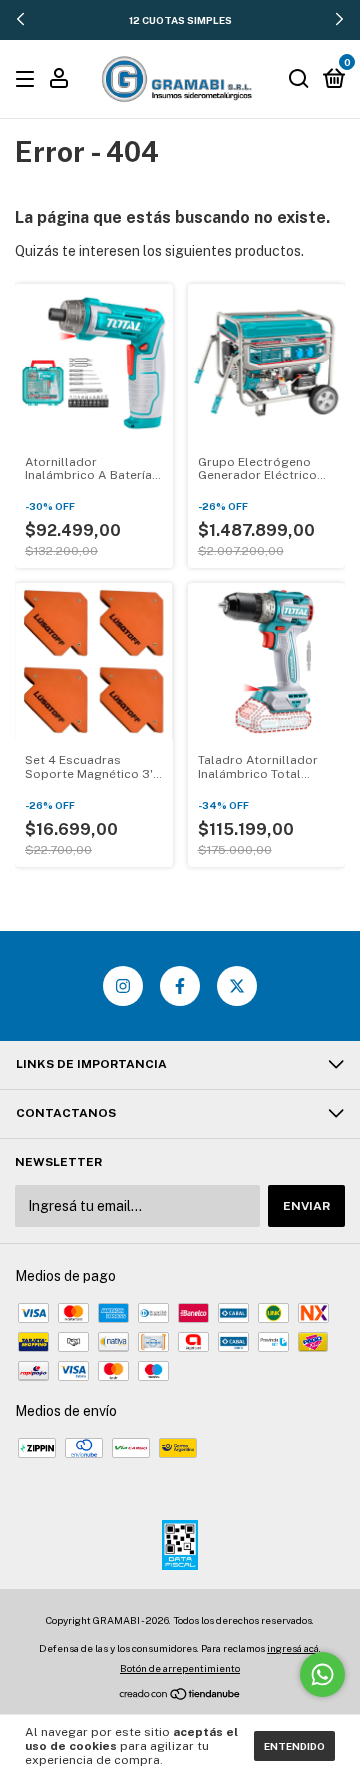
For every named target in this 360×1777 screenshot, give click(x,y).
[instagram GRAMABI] (123, 986)
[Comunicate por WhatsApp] (322, 1674)
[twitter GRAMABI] (237, 986)
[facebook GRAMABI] (180, 986)
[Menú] (28, 80)
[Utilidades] (59, 81)
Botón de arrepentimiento (180, 1668)
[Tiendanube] (180, 1696)
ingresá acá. (294, 1648)
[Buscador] (299, 80)
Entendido (294, 1746)
